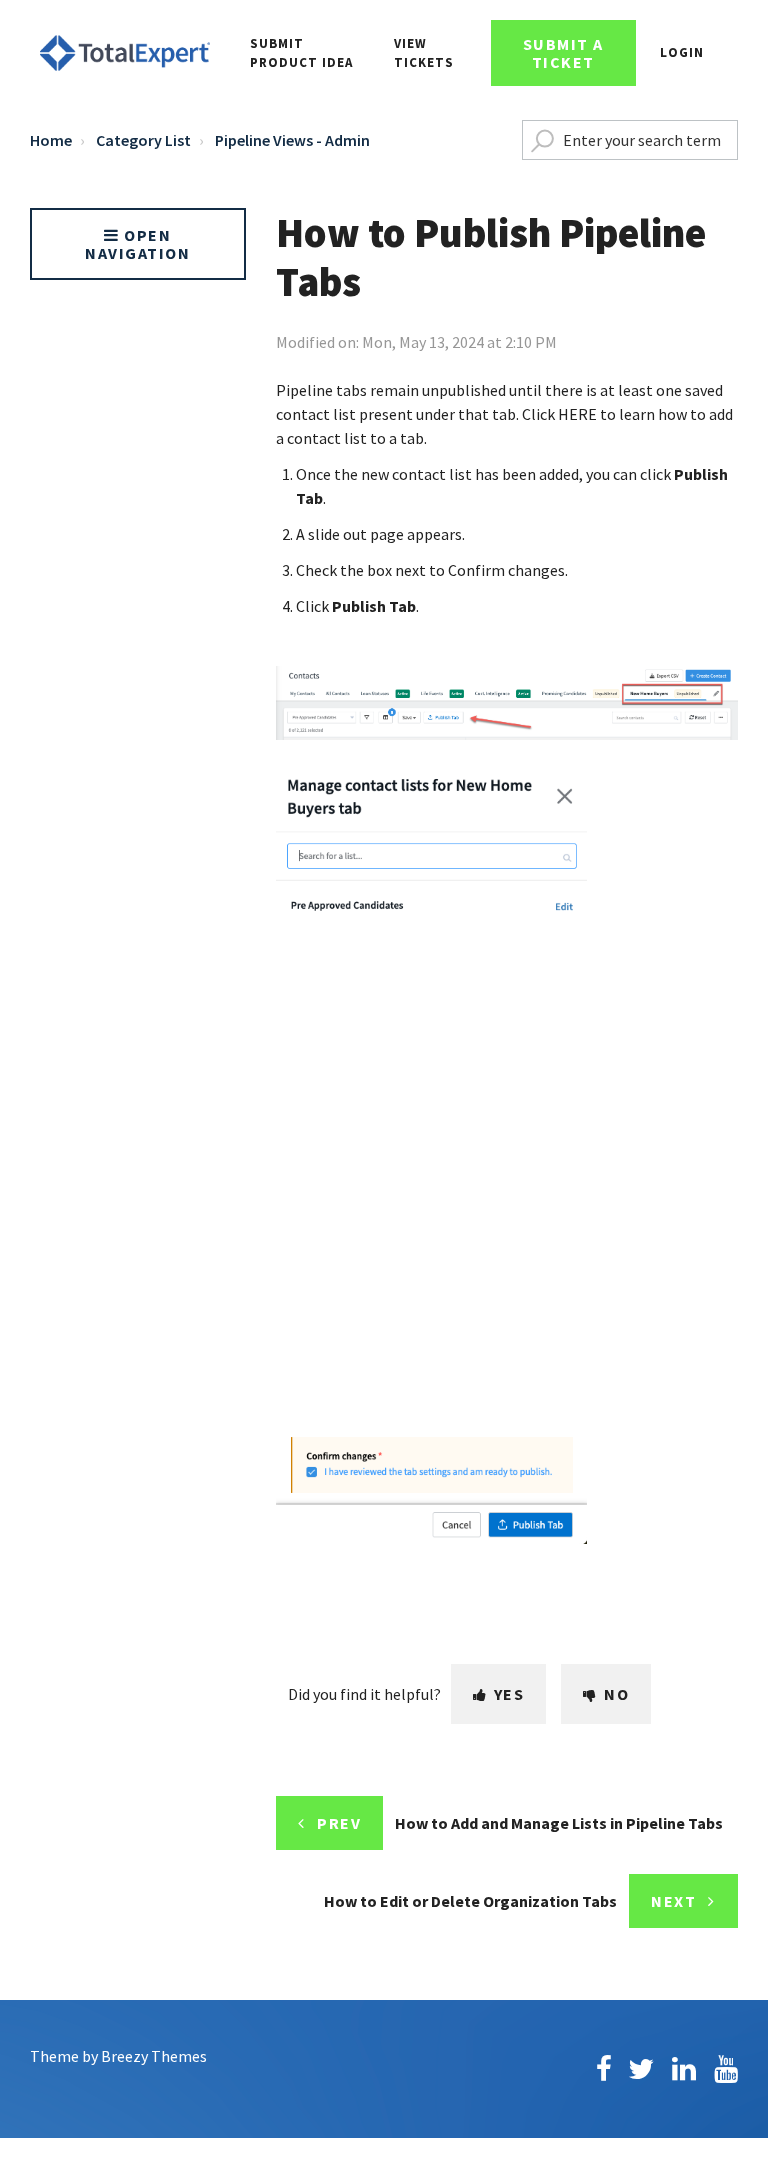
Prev (339, 1823)
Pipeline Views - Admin (292, 140)
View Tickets (424, 53)
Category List (143, 140)
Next (673, 1901)
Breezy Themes (154, 2056)
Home (51, 140)
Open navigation (137, 244)
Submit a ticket (563, 53)
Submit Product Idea (301, 53)
